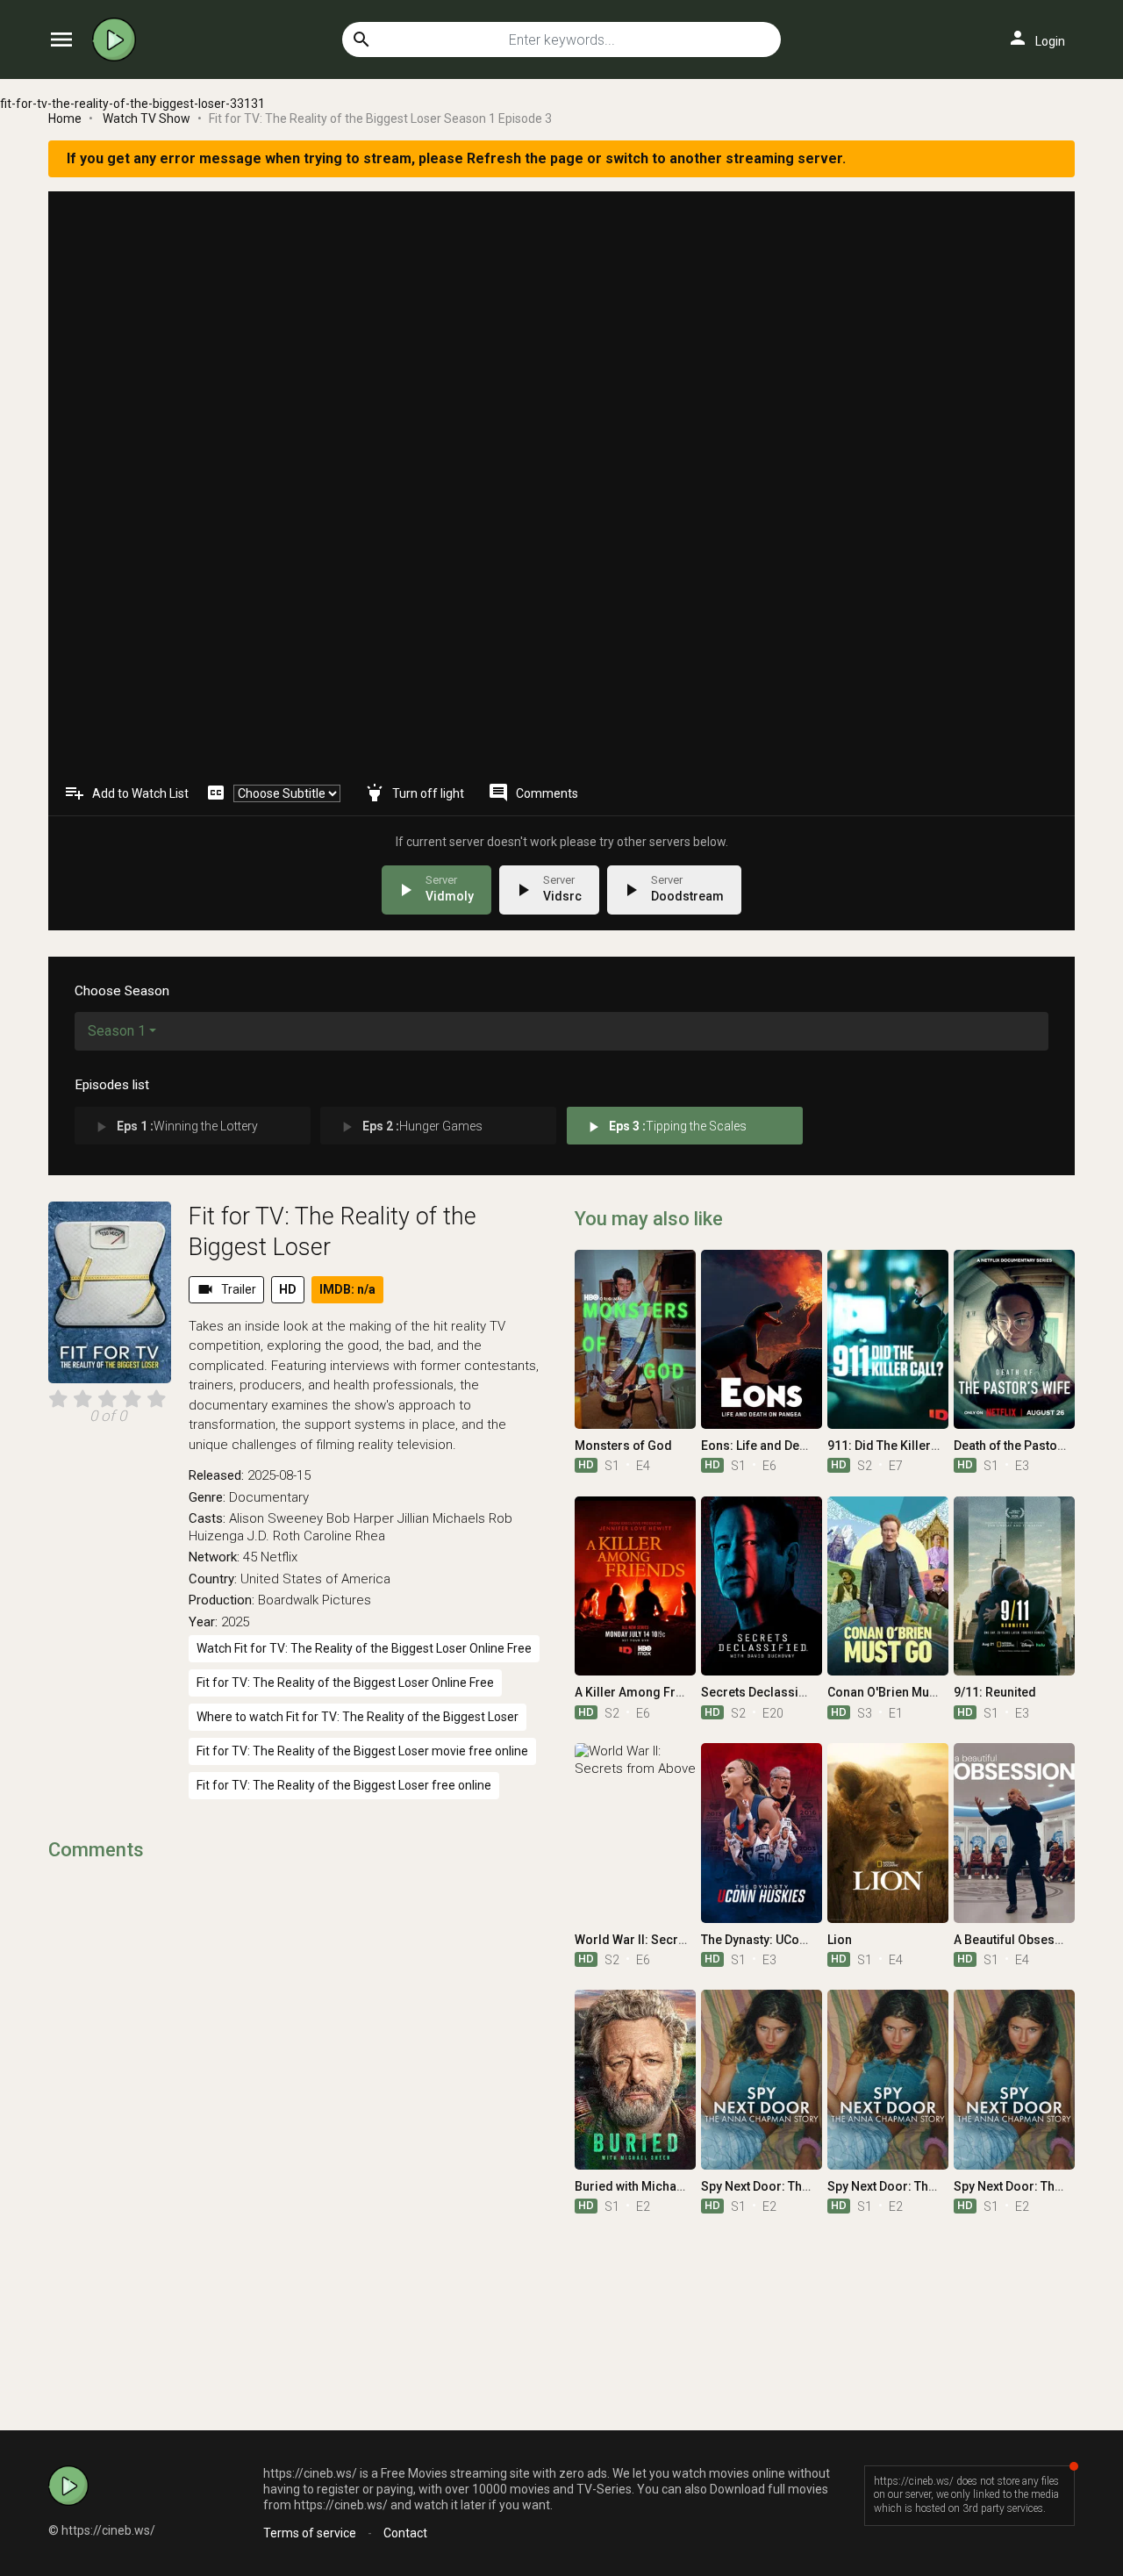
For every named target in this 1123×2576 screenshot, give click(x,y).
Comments (533, 793)
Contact (405, 2533)
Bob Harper (360, 1518)
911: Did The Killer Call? (895, 1446)
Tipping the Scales (665, 1127)
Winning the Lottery (175, 1127)
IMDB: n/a (347, 1289)
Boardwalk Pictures (315, 1600)
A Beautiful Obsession (1017, 1940)
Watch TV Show (147, 118)
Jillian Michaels (441, 1518)
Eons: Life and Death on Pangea (791, 1446)
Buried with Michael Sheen (650, 2186)
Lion (840, 1940)
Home (65, 118)
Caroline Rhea (344, 1536)
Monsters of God (623, 1446)
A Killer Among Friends (641, 1692)
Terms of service (310, 2533)
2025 (235, 1622)
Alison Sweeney (276, 1518)
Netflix (279, 1557)
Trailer (226, 1289)
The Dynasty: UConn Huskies (782, 1940)
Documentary (269, 1497)
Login (1036, 38)
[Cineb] (118, 39)
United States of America (315, 1579)
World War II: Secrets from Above (670, 1940)
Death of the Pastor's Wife (1026, 1446)
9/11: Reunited (995, 1692)
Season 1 (117, 1031)
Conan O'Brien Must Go (893, 1692)
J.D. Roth (274, 1536)
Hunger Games (410, 1127)
